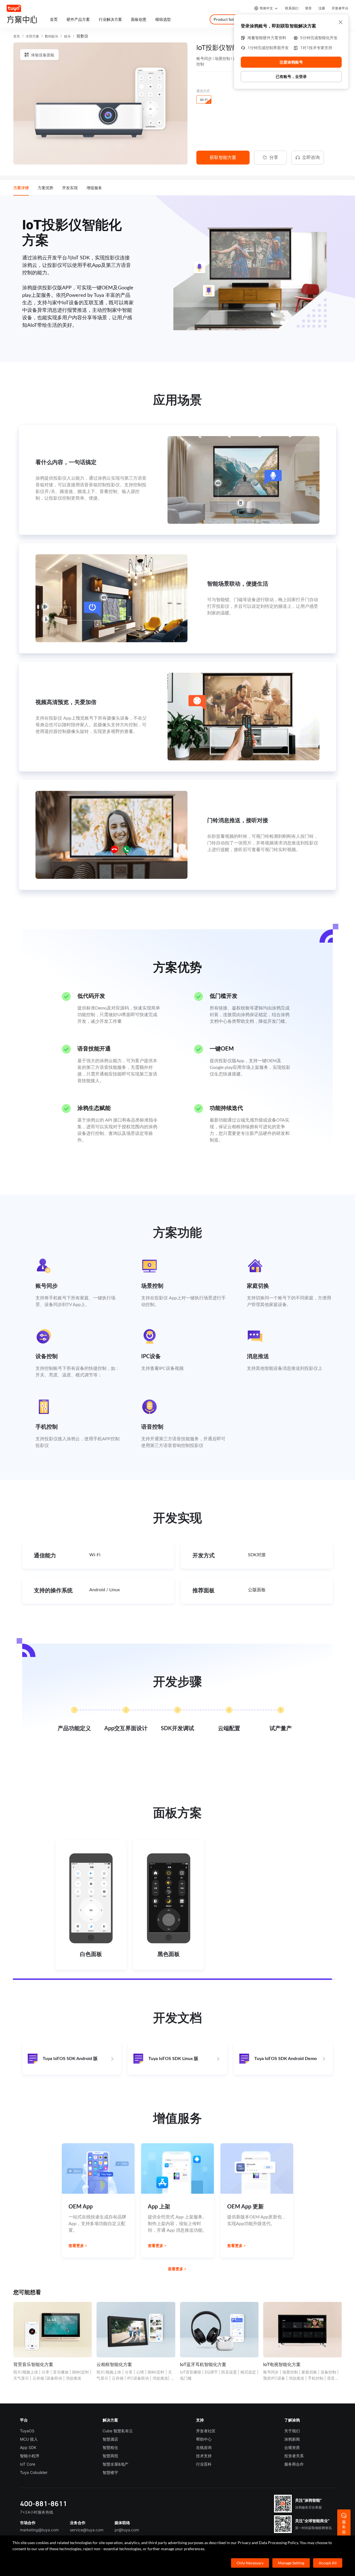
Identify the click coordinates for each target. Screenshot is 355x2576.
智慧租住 (110, 2447)
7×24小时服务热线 (37, 2512)
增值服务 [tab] (94, 188)
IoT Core (28, 2464)
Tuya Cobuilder (34, 2472)
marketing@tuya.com (39, 2530)
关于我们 (292, 2431)
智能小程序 (30, 2456)
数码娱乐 (52, 36)
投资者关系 (294, 2456)
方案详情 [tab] (21, 188)
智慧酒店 (110, 2439)
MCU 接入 (29, 2439)
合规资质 (292, 2447)
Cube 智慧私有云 (118, 2431)
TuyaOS (27, 2431)
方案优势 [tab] (45, 188)
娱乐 (67, 36)
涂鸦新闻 (292, 2439)
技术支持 (204, 2456)
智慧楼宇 (110, 2472)
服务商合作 (294, 2464)
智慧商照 (110, 2456)
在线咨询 (204, 2447)
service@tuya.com (87, 2530)
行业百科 (204, 2464)
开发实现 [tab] (70, 188)
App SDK (28, 2447)
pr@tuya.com (127, 2530)
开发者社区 (206, 2431)
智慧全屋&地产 (116, 2464)
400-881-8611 (44, 2503)
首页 (17, 36)
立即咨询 (311, 157)
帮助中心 (204, 2439)
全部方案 (32, 36)
